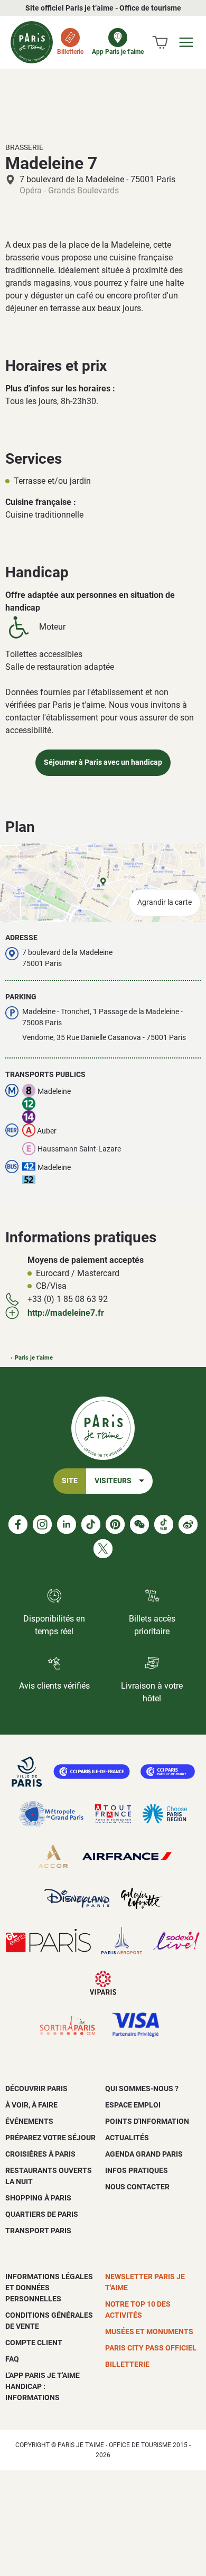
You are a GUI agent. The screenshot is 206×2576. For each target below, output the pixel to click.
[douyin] (164, 1524)
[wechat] (139, 1524)
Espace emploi (133, 2105)
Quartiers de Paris (42, 2214)
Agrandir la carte (165, 902)
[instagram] (42, 1524)
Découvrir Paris (36, 2088)
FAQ (12, 2359)
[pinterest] (115, 1524)
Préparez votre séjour (50, 2138)
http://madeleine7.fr (66, 1313)
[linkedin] (67, 1524)
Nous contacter (137, 2187)
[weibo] (188, 1524)
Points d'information (147, 2121)
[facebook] (18, 1524)
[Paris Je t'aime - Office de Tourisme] (32, 42)
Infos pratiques (137, 2170)
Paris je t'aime (34, 1358)
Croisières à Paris (40, 2154)
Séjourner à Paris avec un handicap (103, 762)
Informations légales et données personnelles (49, 2288)
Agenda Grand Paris (144, 2154)
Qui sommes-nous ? (142, 2088)
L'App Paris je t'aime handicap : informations (43, 2386)
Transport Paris (38, 2231)
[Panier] (160, 42)
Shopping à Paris (38, 2198)
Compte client (34, 2343)
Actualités (127, 2138)
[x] (103, 1549)
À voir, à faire (31, 2105)
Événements (29, 2121)
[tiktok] (91, 1524)
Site (70, 1481)
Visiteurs (113, 1481)
